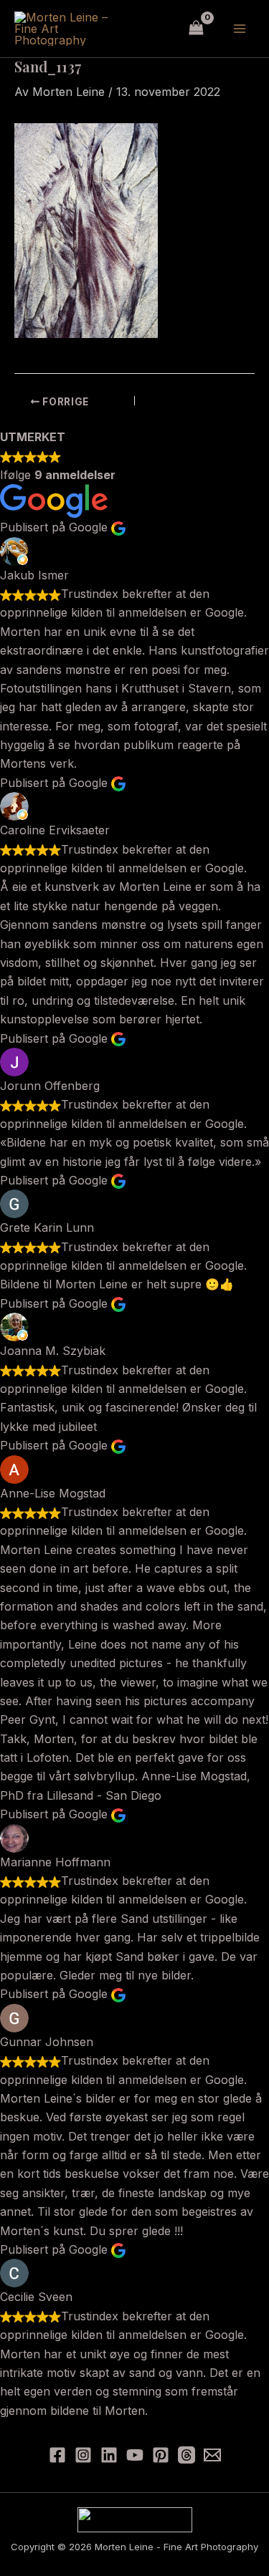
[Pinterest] (161, 2455)
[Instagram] (83, 2455)
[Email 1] (212, 2455)
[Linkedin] (109, 2455)
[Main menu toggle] (240, 29)
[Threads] (187, 2455)
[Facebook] (57, 2455)
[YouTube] (135, 2455)
